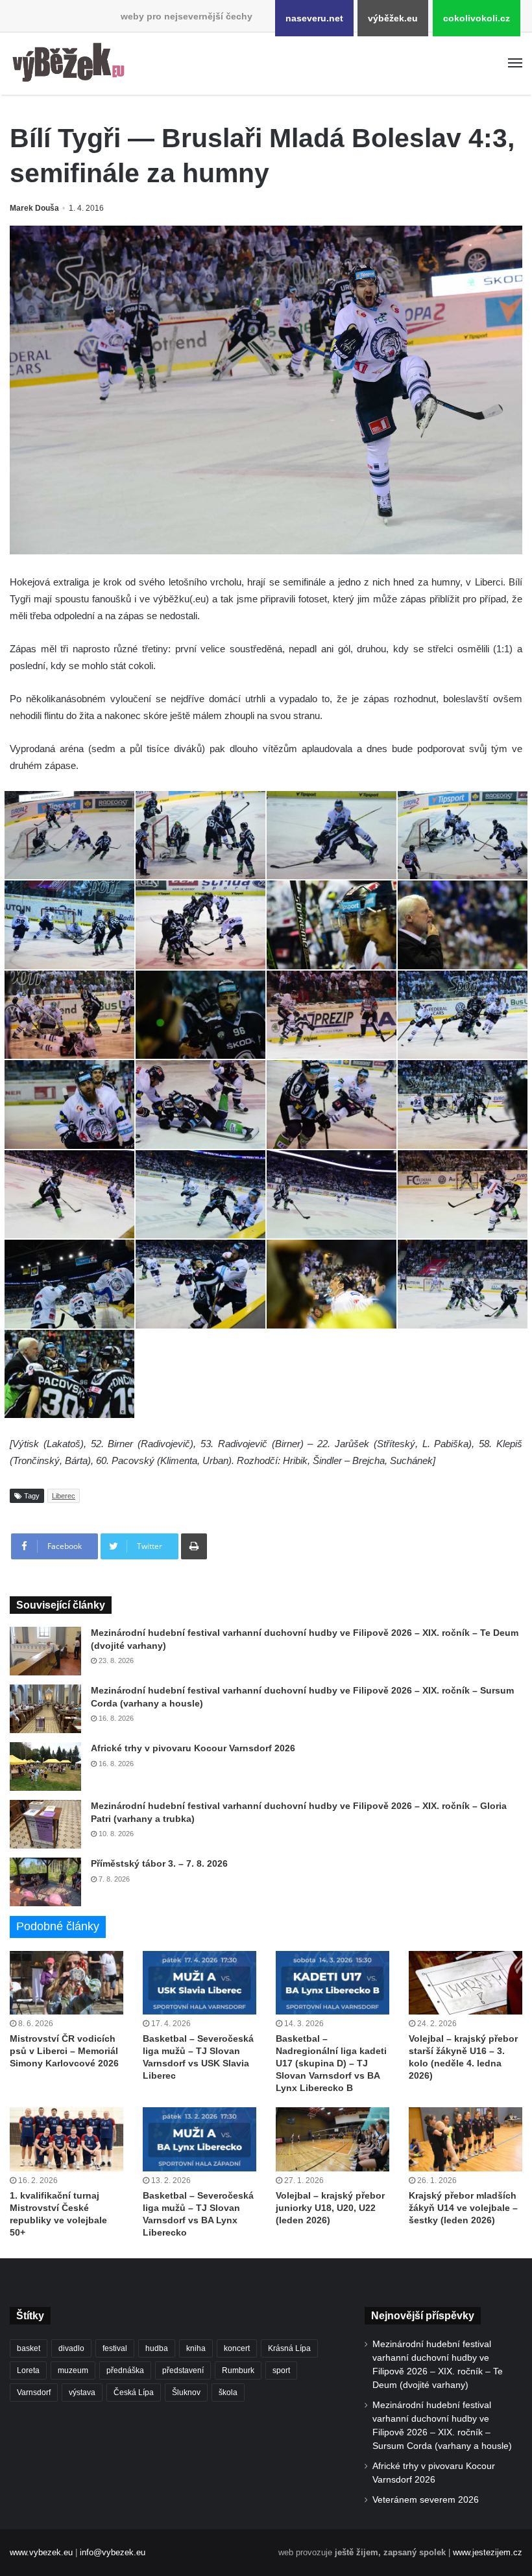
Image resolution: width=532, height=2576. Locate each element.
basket (29, 2348)
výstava (82, 2393)
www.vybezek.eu (41, 2552)
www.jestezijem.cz (488, 2552)
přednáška (125, 2370)
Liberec (64, 1496)
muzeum (73, 2370)
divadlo (71, 2348)
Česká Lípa (134, 2393)
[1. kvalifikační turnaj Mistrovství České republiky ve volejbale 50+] (66, 2139)
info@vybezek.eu (113, 2552)
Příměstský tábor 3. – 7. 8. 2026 (159, 1863)
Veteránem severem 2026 (426, 2500)
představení (183, 2370)
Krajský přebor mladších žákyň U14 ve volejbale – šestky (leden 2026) (463, 2208)
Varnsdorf (34, 2393)
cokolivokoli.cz (477, 18)
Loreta (28, 2370)
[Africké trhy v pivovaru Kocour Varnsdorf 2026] (45, 1767)
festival (115, 2348)
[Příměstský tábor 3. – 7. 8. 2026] (45, 1882)
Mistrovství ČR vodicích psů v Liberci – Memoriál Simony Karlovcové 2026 (64, 2051)
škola (228, 2393)
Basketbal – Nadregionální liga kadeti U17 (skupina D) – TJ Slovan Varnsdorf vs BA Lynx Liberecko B (331, 2063)
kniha (196, 2348)
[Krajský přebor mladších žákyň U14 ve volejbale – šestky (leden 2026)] (465, 2139)
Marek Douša (34, 208)
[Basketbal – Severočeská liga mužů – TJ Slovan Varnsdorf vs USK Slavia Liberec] (199, 1983)
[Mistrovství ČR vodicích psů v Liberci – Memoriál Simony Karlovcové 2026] (66, 1983)
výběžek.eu (393, 18)
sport (281, 2370)
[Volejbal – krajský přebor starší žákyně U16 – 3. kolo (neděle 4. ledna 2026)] (465, 1983)
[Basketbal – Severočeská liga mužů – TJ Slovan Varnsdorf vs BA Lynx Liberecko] (199, 2139)
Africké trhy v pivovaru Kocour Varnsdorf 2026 (193, 1748)
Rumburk (238, 2370)
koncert (237, 2348)
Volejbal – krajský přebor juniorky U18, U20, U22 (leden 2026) (330, 2208)
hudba (157, 2348)
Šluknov (186, 2393)
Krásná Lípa (289, 2348)
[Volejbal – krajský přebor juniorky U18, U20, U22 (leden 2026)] (332, 2139)
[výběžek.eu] (71, 64)
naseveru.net (314, 18)
